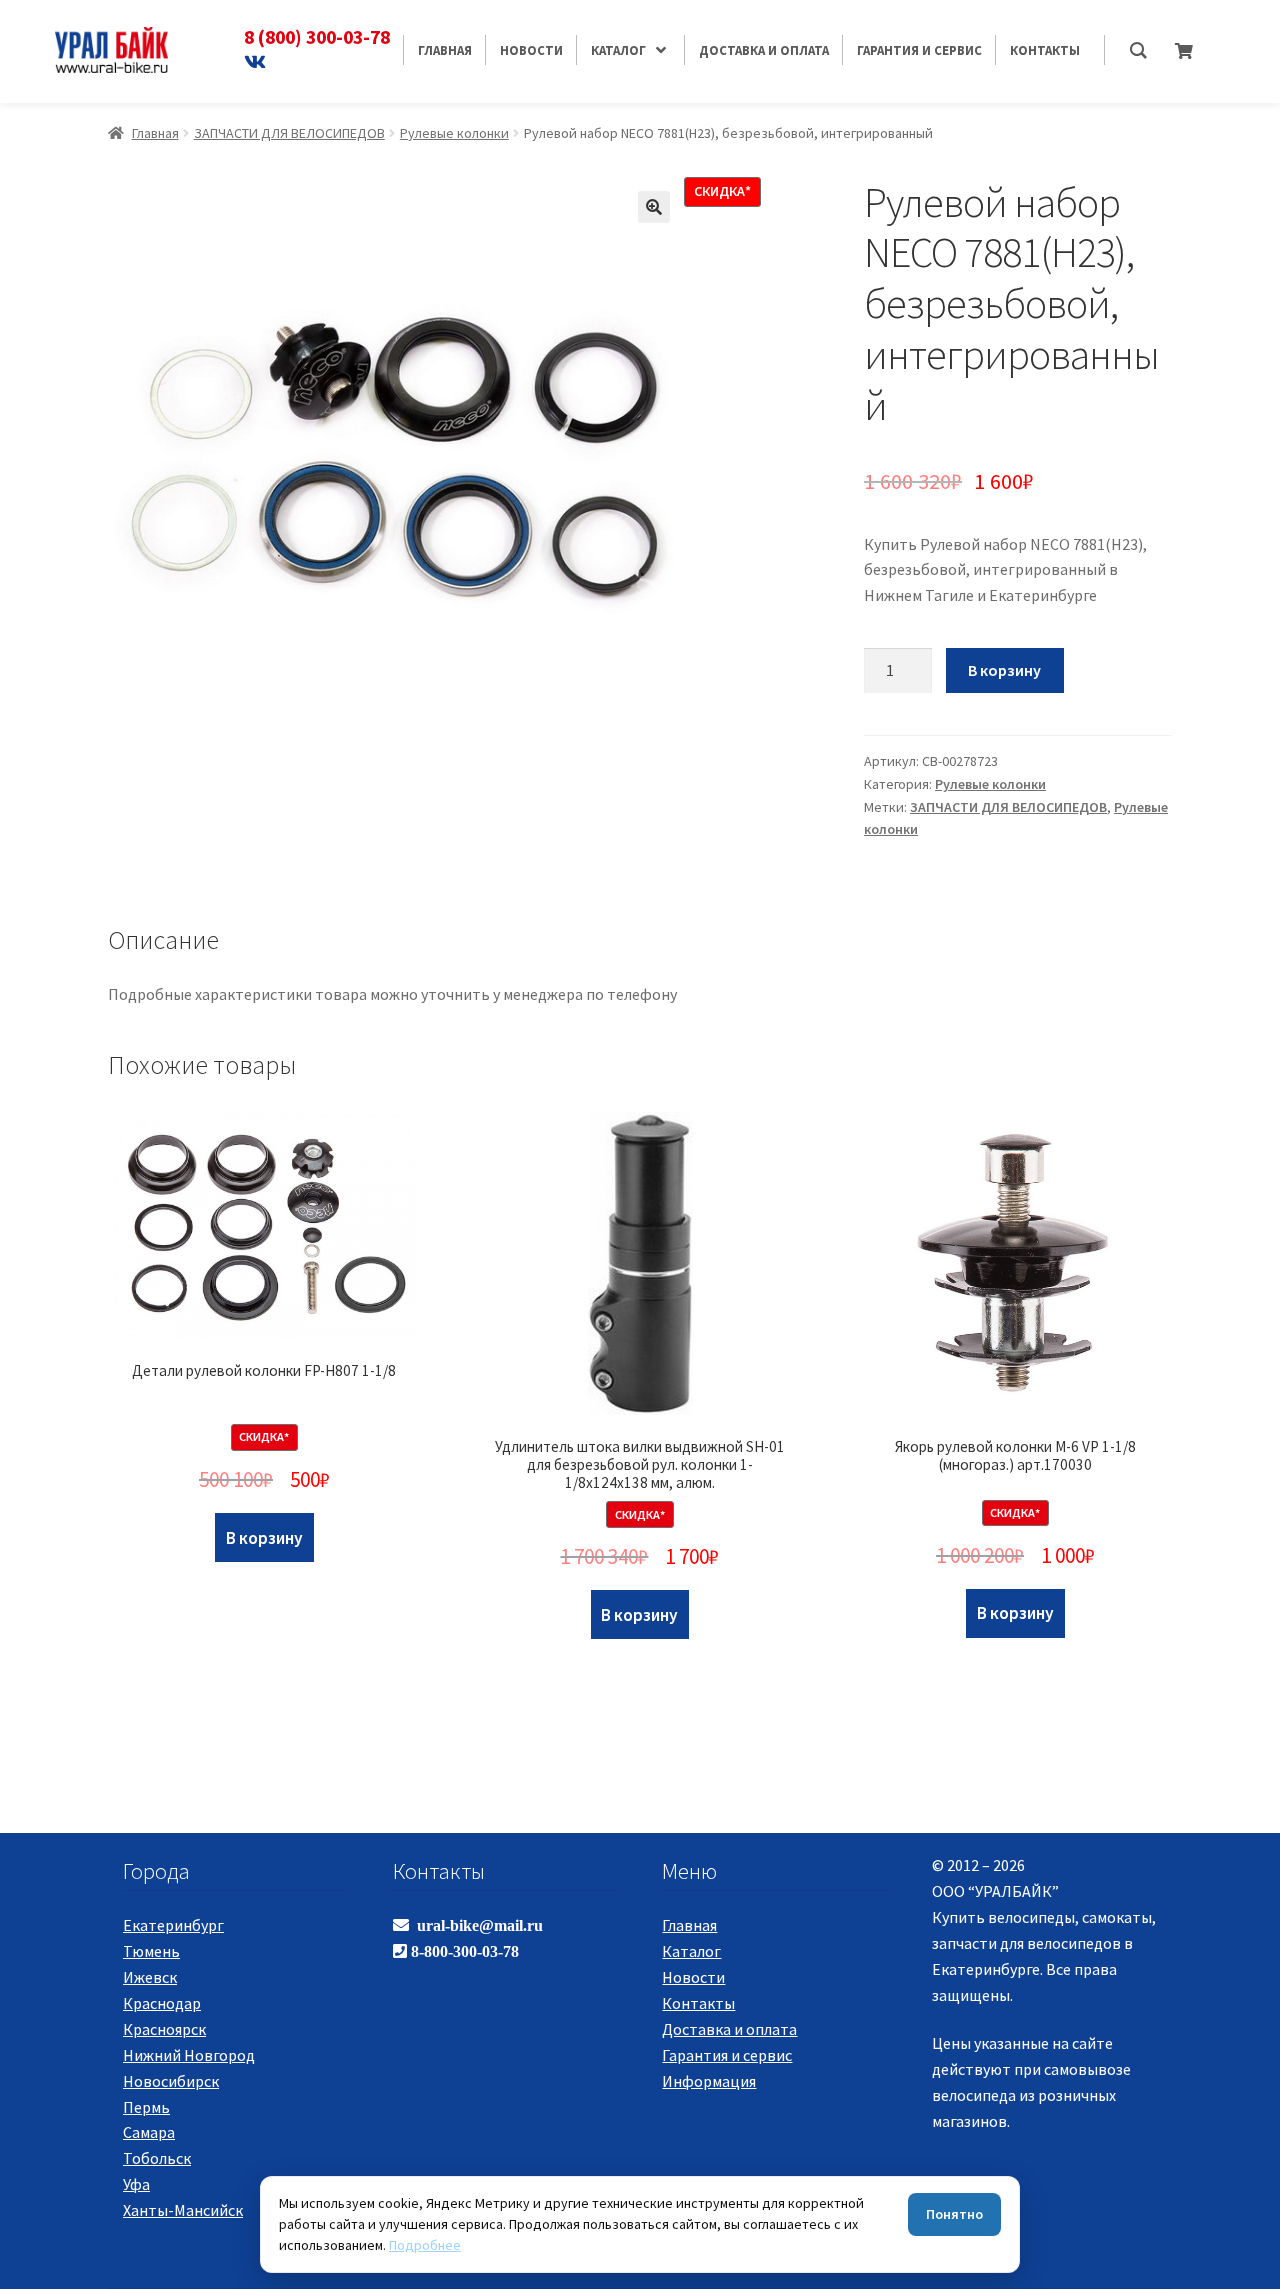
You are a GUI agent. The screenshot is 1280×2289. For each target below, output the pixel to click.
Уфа (136, 2184)
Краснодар (162, 2003)
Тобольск (157, 2158)
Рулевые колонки (454, 133)
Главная (155, 133)
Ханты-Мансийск (183, 2210)
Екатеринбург (173, 1925)
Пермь (146, 2107)
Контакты (698, 2003)
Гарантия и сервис (727, 2055)
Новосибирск (171, 2081)
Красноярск (164, 2029)
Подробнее (425, 2245)
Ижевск (150, 1977)
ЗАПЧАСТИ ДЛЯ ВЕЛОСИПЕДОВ (289, 133)
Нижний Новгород (189, 2055)
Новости (693, 1977)
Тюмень (151, 1951)
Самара (149, 2132)
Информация (709, 2081)
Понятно (954, 2214)
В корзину (1004, 670)
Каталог (691, 1951)
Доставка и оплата (729, 2029)
